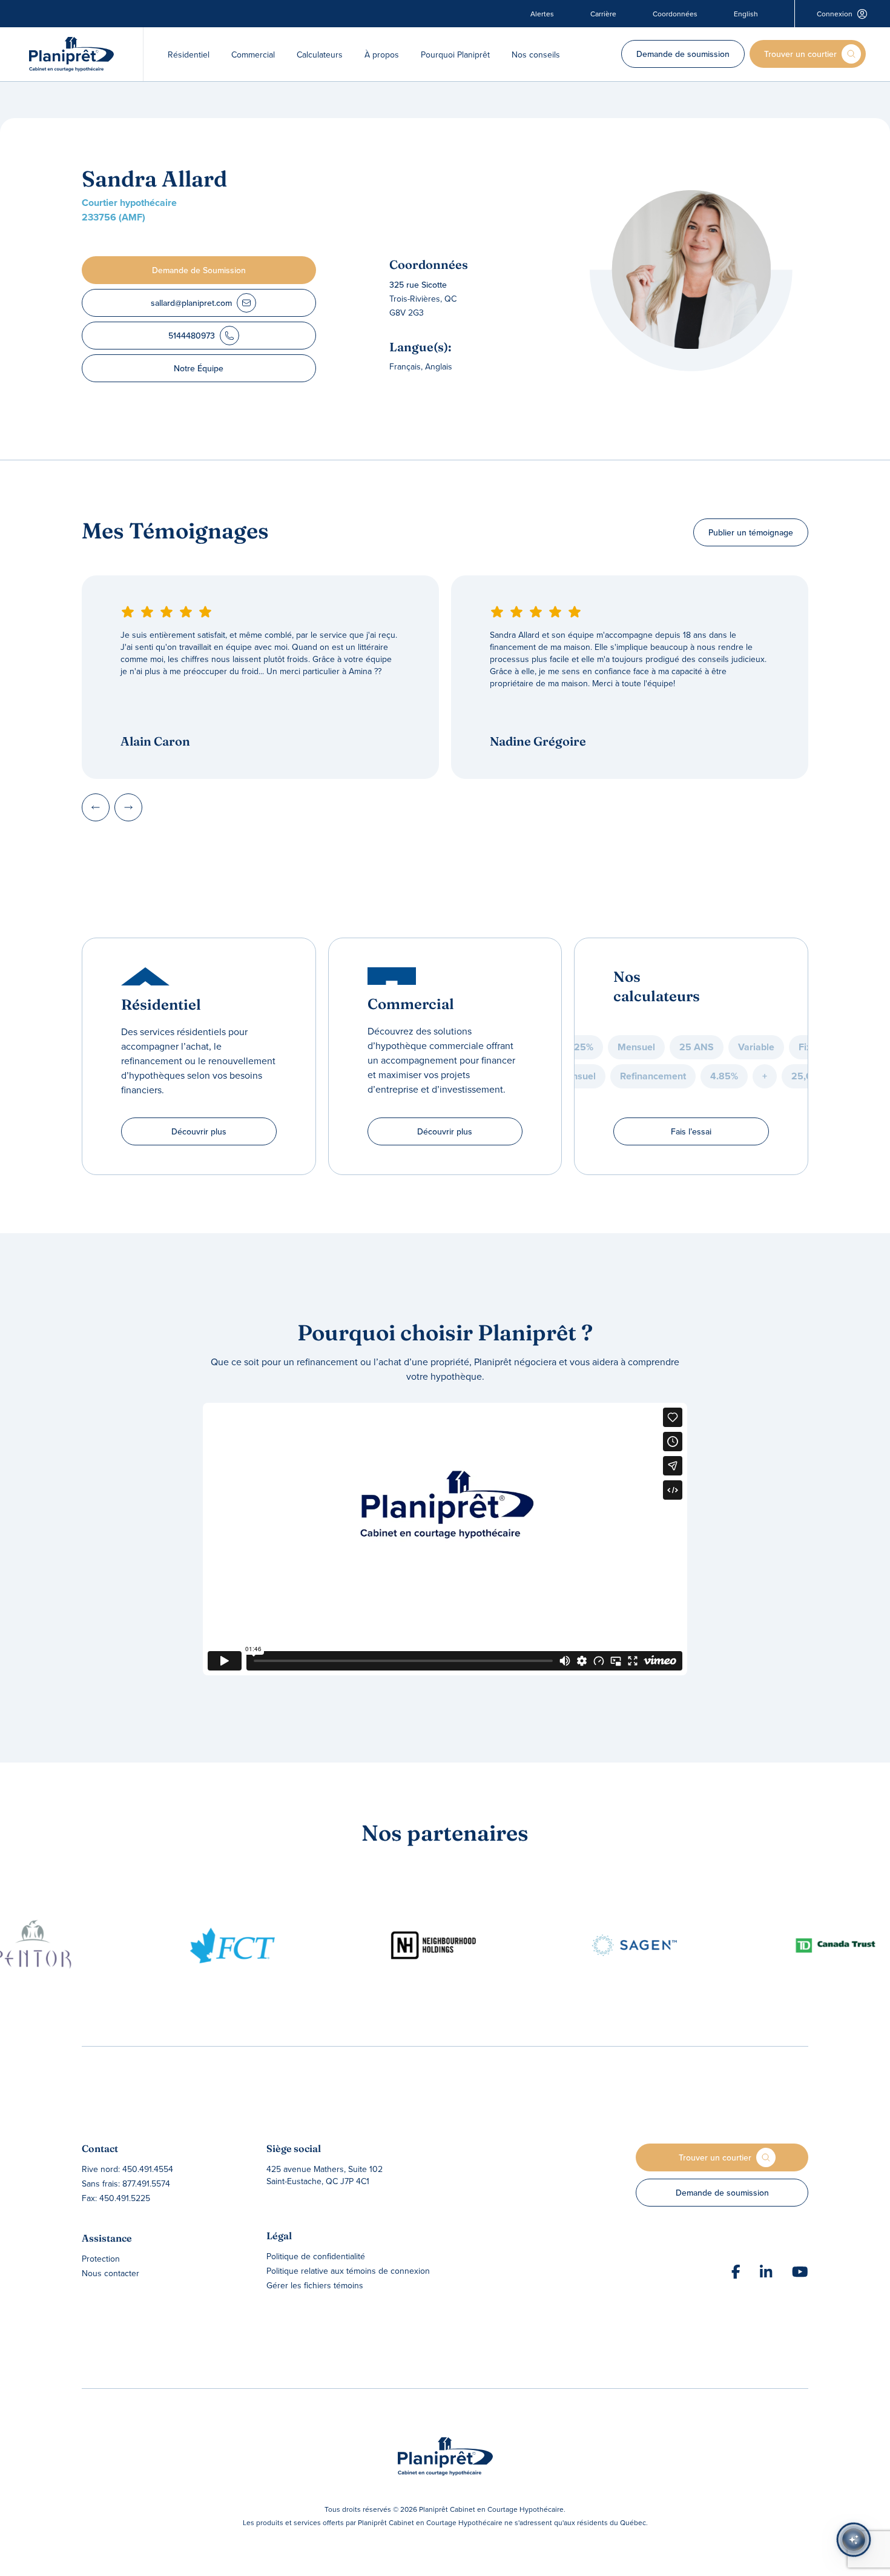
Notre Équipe (199, 368)
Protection (101, 2259)
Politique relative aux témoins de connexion (348, 2271)
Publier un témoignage (751, 532)
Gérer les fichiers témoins (315, 2285)
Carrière (603, 14)
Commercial (253, 55)
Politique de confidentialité (316, 2256)
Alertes (542, 14)
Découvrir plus (199, 1131)
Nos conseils (536, 55)
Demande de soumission (683, 54)
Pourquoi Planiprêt (455, 55)
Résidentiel (189, 55)
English (746, 14)
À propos (382, 55)
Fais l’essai (691, 1131)
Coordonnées (675, 14)
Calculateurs (320, 55)
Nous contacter (110, 2273)
